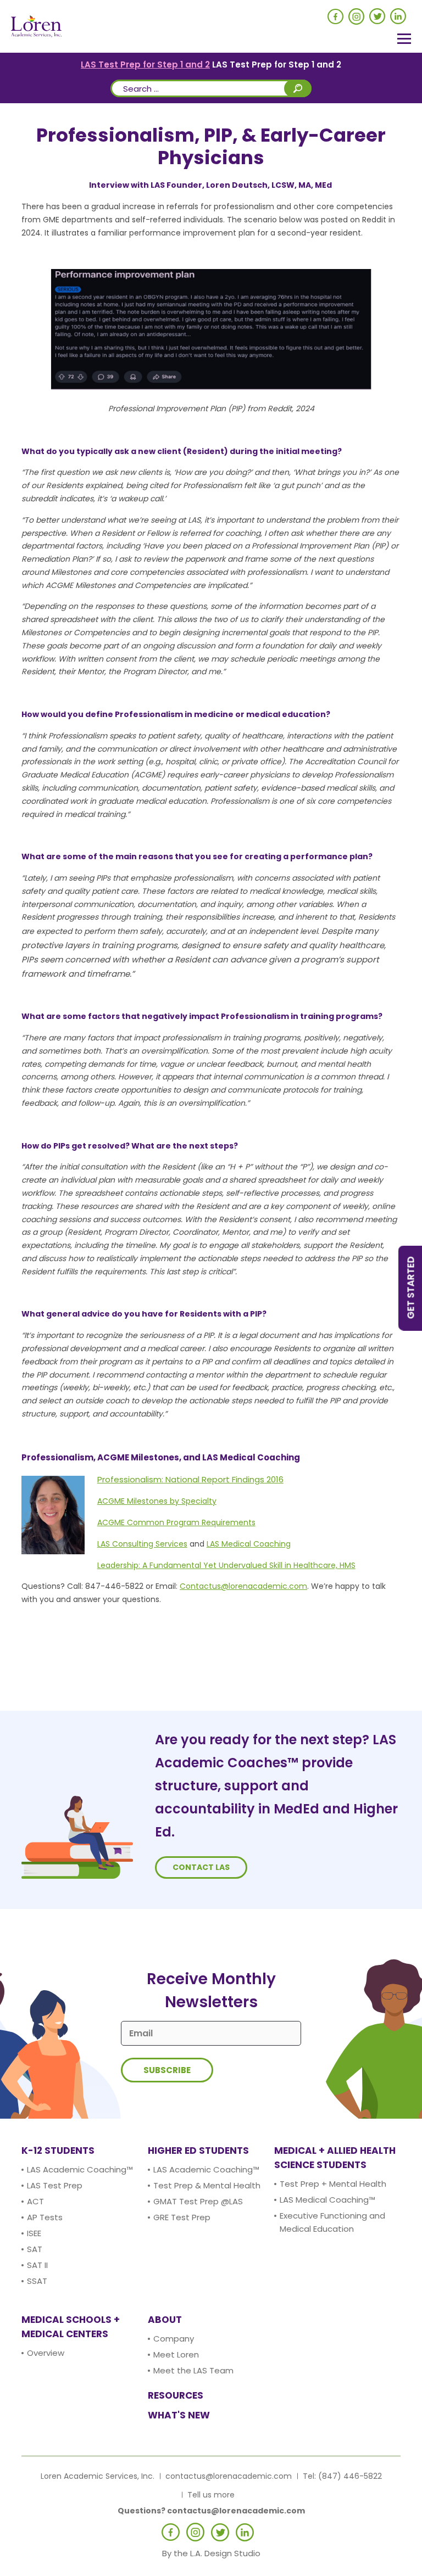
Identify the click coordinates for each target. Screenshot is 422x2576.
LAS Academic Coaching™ (80, 2169)
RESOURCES (176, 2395)
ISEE (34, 2233)
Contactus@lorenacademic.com (243, 1586)
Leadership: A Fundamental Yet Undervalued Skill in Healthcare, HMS (226, 1565)
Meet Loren (176, 2354)
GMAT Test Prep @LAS (198, 2201)
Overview (46, 2353)
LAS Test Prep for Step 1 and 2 (145, 65)
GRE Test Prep (182, 2217)
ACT (35, 2201)
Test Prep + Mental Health (333, 2184)
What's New (179, 2415)
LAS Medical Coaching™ (327, 2200)
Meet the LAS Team (193, 2370)
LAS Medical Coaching (249, 1544)
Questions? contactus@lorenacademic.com (211, 2511)
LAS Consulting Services (142, 1544)
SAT (35, 2249)
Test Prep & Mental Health (207, 2185)
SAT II (37, 2265)
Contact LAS (201, 1867)
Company (174, 2339)
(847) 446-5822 (350, 2476)
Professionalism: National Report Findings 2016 (190, 1479)
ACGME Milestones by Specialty (157, 1501)
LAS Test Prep (55, 2185)
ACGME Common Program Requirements (176, 1522)
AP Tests (45, 2217)
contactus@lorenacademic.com (229, 2476)
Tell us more (211, 2495)
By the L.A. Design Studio (211, 2553)
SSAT (37, 2281)
